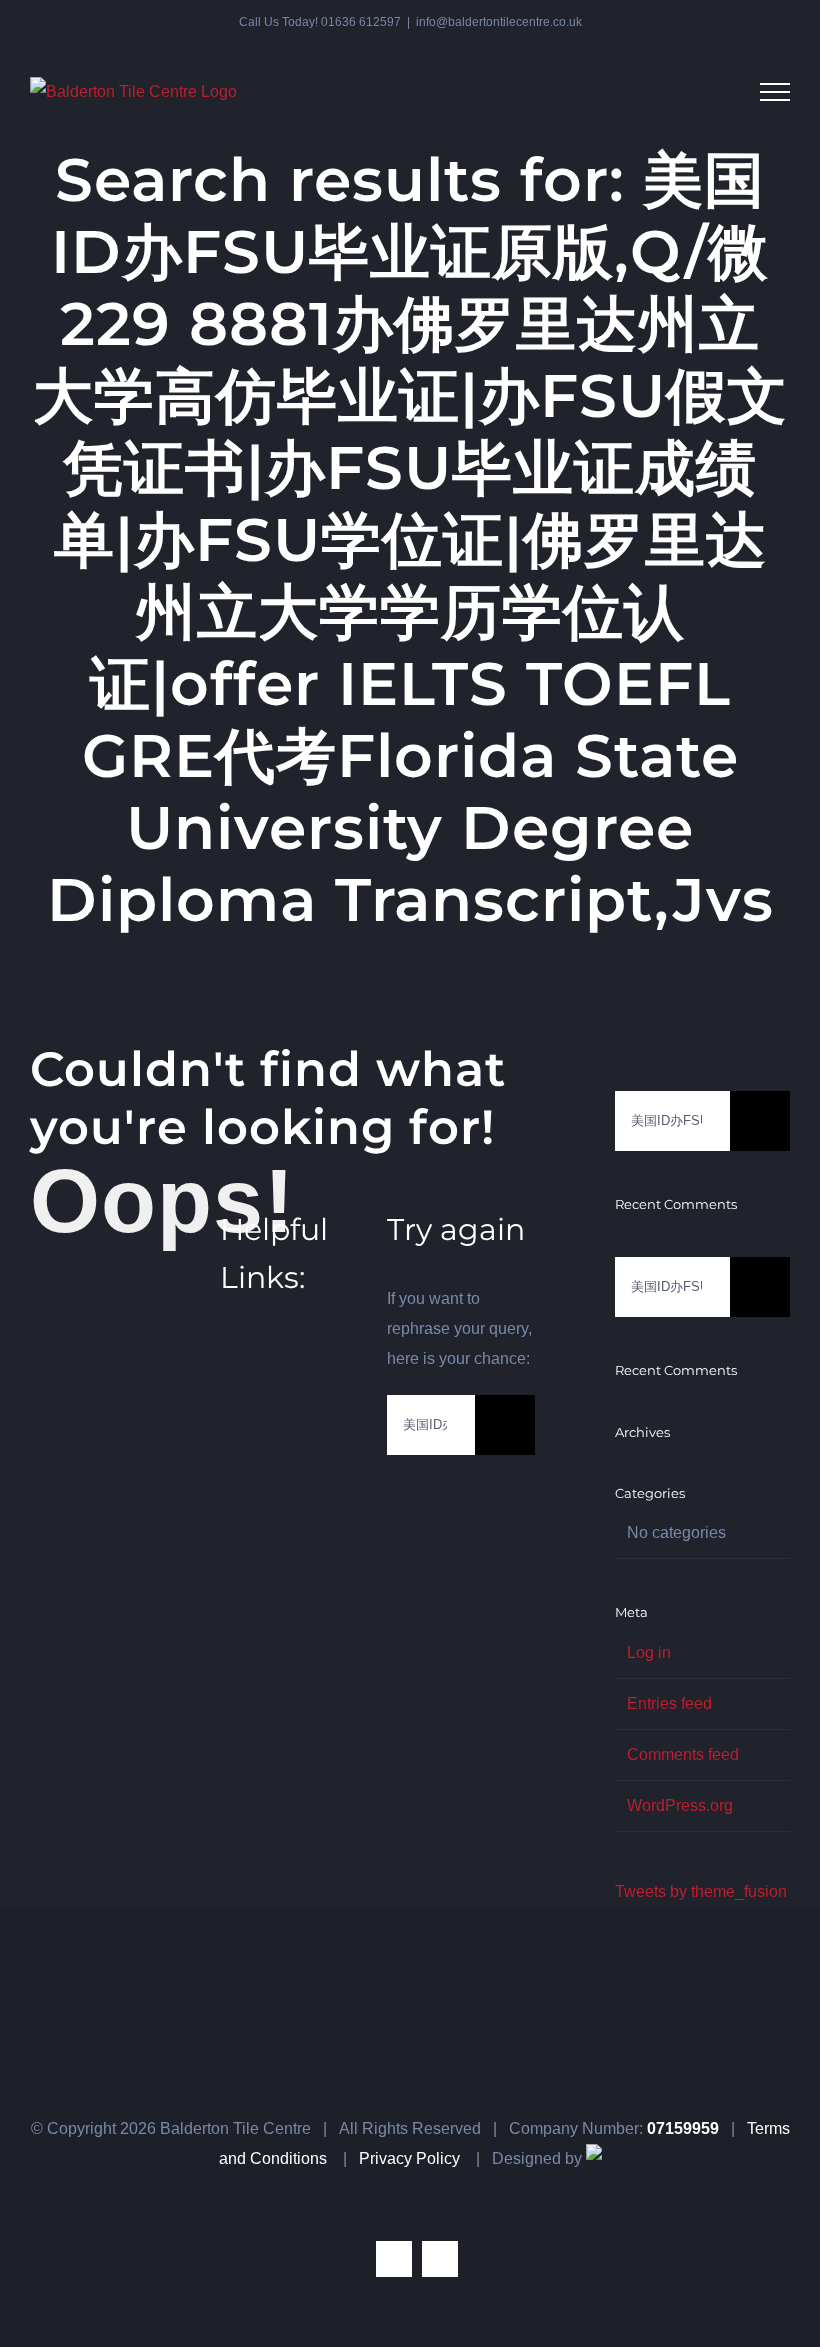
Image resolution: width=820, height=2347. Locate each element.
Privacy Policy (409, 2158)
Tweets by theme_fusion (701, 1891)
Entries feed (669, 1703)
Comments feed (683, 1754)
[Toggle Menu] (775, 92)
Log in (649, 1652)
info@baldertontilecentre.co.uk (499, 22)
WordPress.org (680, 1805)
